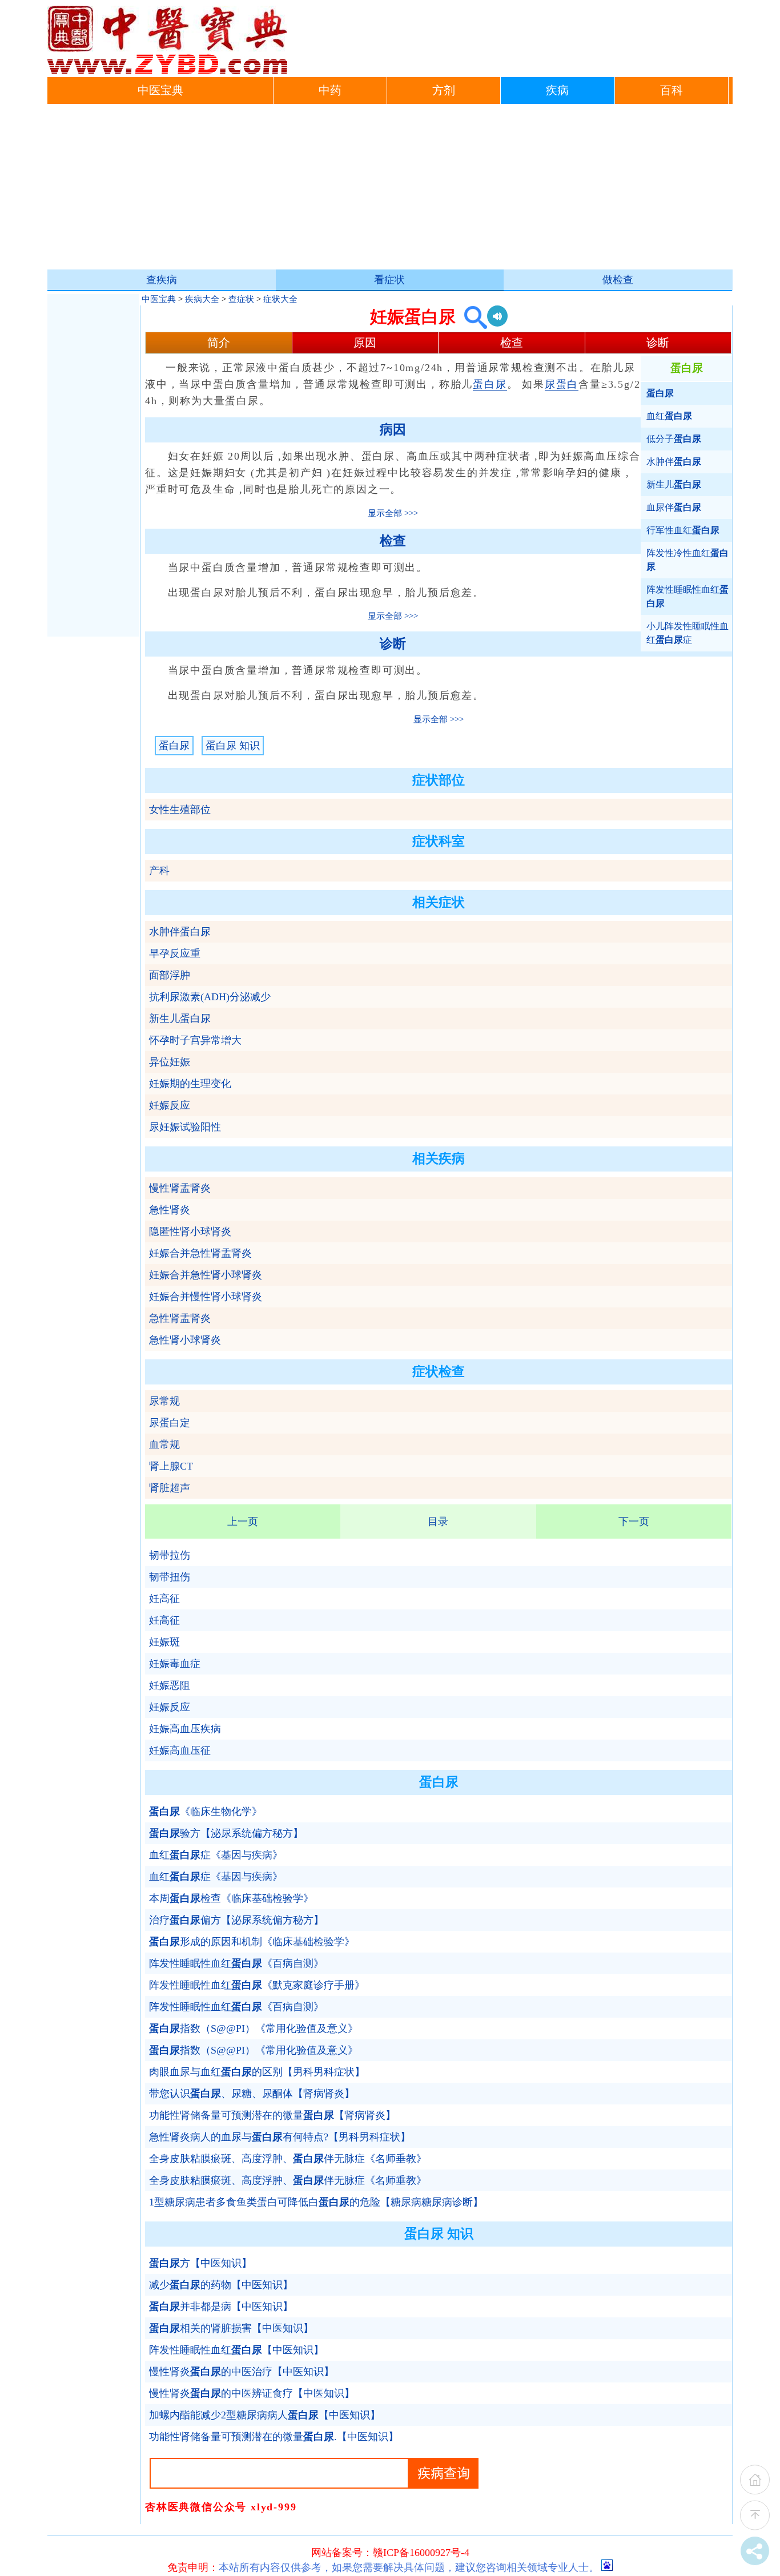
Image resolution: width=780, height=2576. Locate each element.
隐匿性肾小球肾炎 (190, 1231)
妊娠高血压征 (180, 1750)
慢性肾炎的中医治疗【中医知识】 (242, 2372)
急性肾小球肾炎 (185, 1340)
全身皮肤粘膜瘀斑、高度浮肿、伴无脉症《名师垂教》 (288, 2159)
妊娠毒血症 (175, 1664)
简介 (219, 343)
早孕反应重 (175, 953)
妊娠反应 (170, 1105)
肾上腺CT (171, 1466)
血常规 (164, 1444)
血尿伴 (674, 507)
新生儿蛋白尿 (180, 1019)
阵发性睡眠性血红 (687, 596)
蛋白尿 (490, 384)
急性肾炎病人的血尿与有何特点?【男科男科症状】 (280, 2137)
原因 (365, 343)
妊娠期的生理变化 (190, 1084)
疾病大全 (202, 299)
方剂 (444, 90)
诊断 (658, 343)
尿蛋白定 (170, 1423)
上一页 (243, 1522)
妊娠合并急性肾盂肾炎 (200, 1253)
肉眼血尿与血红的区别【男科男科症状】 (257, 2072)
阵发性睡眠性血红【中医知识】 (236, 2350)
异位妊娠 (170, 1062)
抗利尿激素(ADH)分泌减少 (210, 997)
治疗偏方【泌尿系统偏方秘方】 (236, 1920)
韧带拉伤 (170, 1555)
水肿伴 (674, 462)
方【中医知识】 (200, 2263)
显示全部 (385, 513)
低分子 (674, 439)
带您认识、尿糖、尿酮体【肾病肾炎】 (252, 2094)
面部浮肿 (170, 975)
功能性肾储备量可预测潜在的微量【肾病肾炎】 (272, 2115)
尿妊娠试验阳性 (185, 1127)
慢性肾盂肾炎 (180, 1188)
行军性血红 (683, 530)
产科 (159, 871)
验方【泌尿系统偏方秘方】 (226, 1833)
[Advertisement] (390, 190)
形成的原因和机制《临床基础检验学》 (252, 1942)
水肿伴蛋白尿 (180, 932)
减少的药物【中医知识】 (221, 2285)
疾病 (557, 90)
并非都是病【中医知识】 (221, 2307)
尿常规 (164, 1401)
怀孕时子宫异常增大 (195, 1040)
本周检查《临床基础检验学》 (231, 1898)
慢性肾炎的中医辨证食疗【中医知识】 (252, 2393)
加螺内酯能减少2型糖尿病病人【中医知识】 (265, 2415)
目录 (438, 1522)
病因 (393, 430)
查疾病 (162, 280)
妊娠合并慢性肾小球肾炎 (206, 1297)
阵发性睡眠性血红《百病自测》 (236, 1963)
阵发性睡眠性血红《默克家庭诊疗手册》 (257, 1985)
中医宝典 (160, 90)
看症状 (389, 280)
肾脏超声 (170, 1488)
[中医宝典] (167, 71)
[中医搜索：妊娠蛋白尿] (471, 317)
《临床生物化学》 (206, 1812)
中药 (330, 90)
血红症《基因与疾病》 (216, 1855)
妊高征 (164, 1599)
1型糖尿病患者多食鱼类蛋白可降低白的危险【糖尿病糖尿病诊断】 (316, 2202)
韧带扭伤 (170, 1577)
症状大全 (280, 299)
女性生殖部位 (180, 810)
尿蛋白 (562, 384)
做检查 (618, 280)
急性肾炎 (170, 1210)
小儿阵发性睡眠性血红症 (687, 633)
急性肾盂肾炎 (180, 1318)
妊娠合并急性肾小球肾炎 (206, 1275)
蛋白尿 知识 (233, 746)
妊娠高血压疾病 (185, 1729)
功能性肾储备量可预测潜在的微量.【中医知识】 (274, 2437)
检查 (512, 343)
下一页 (634, 1522)
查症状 (241, 299)
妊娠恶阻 (170, 1685)
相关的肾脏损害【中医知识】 (231, 2328)
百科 (672, 90)
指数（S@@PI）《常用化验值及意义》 (254, 2028)
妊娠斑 (164, 1642)
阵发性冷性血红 (687, 560)
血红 (669, 416)
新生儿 (674, 484)
